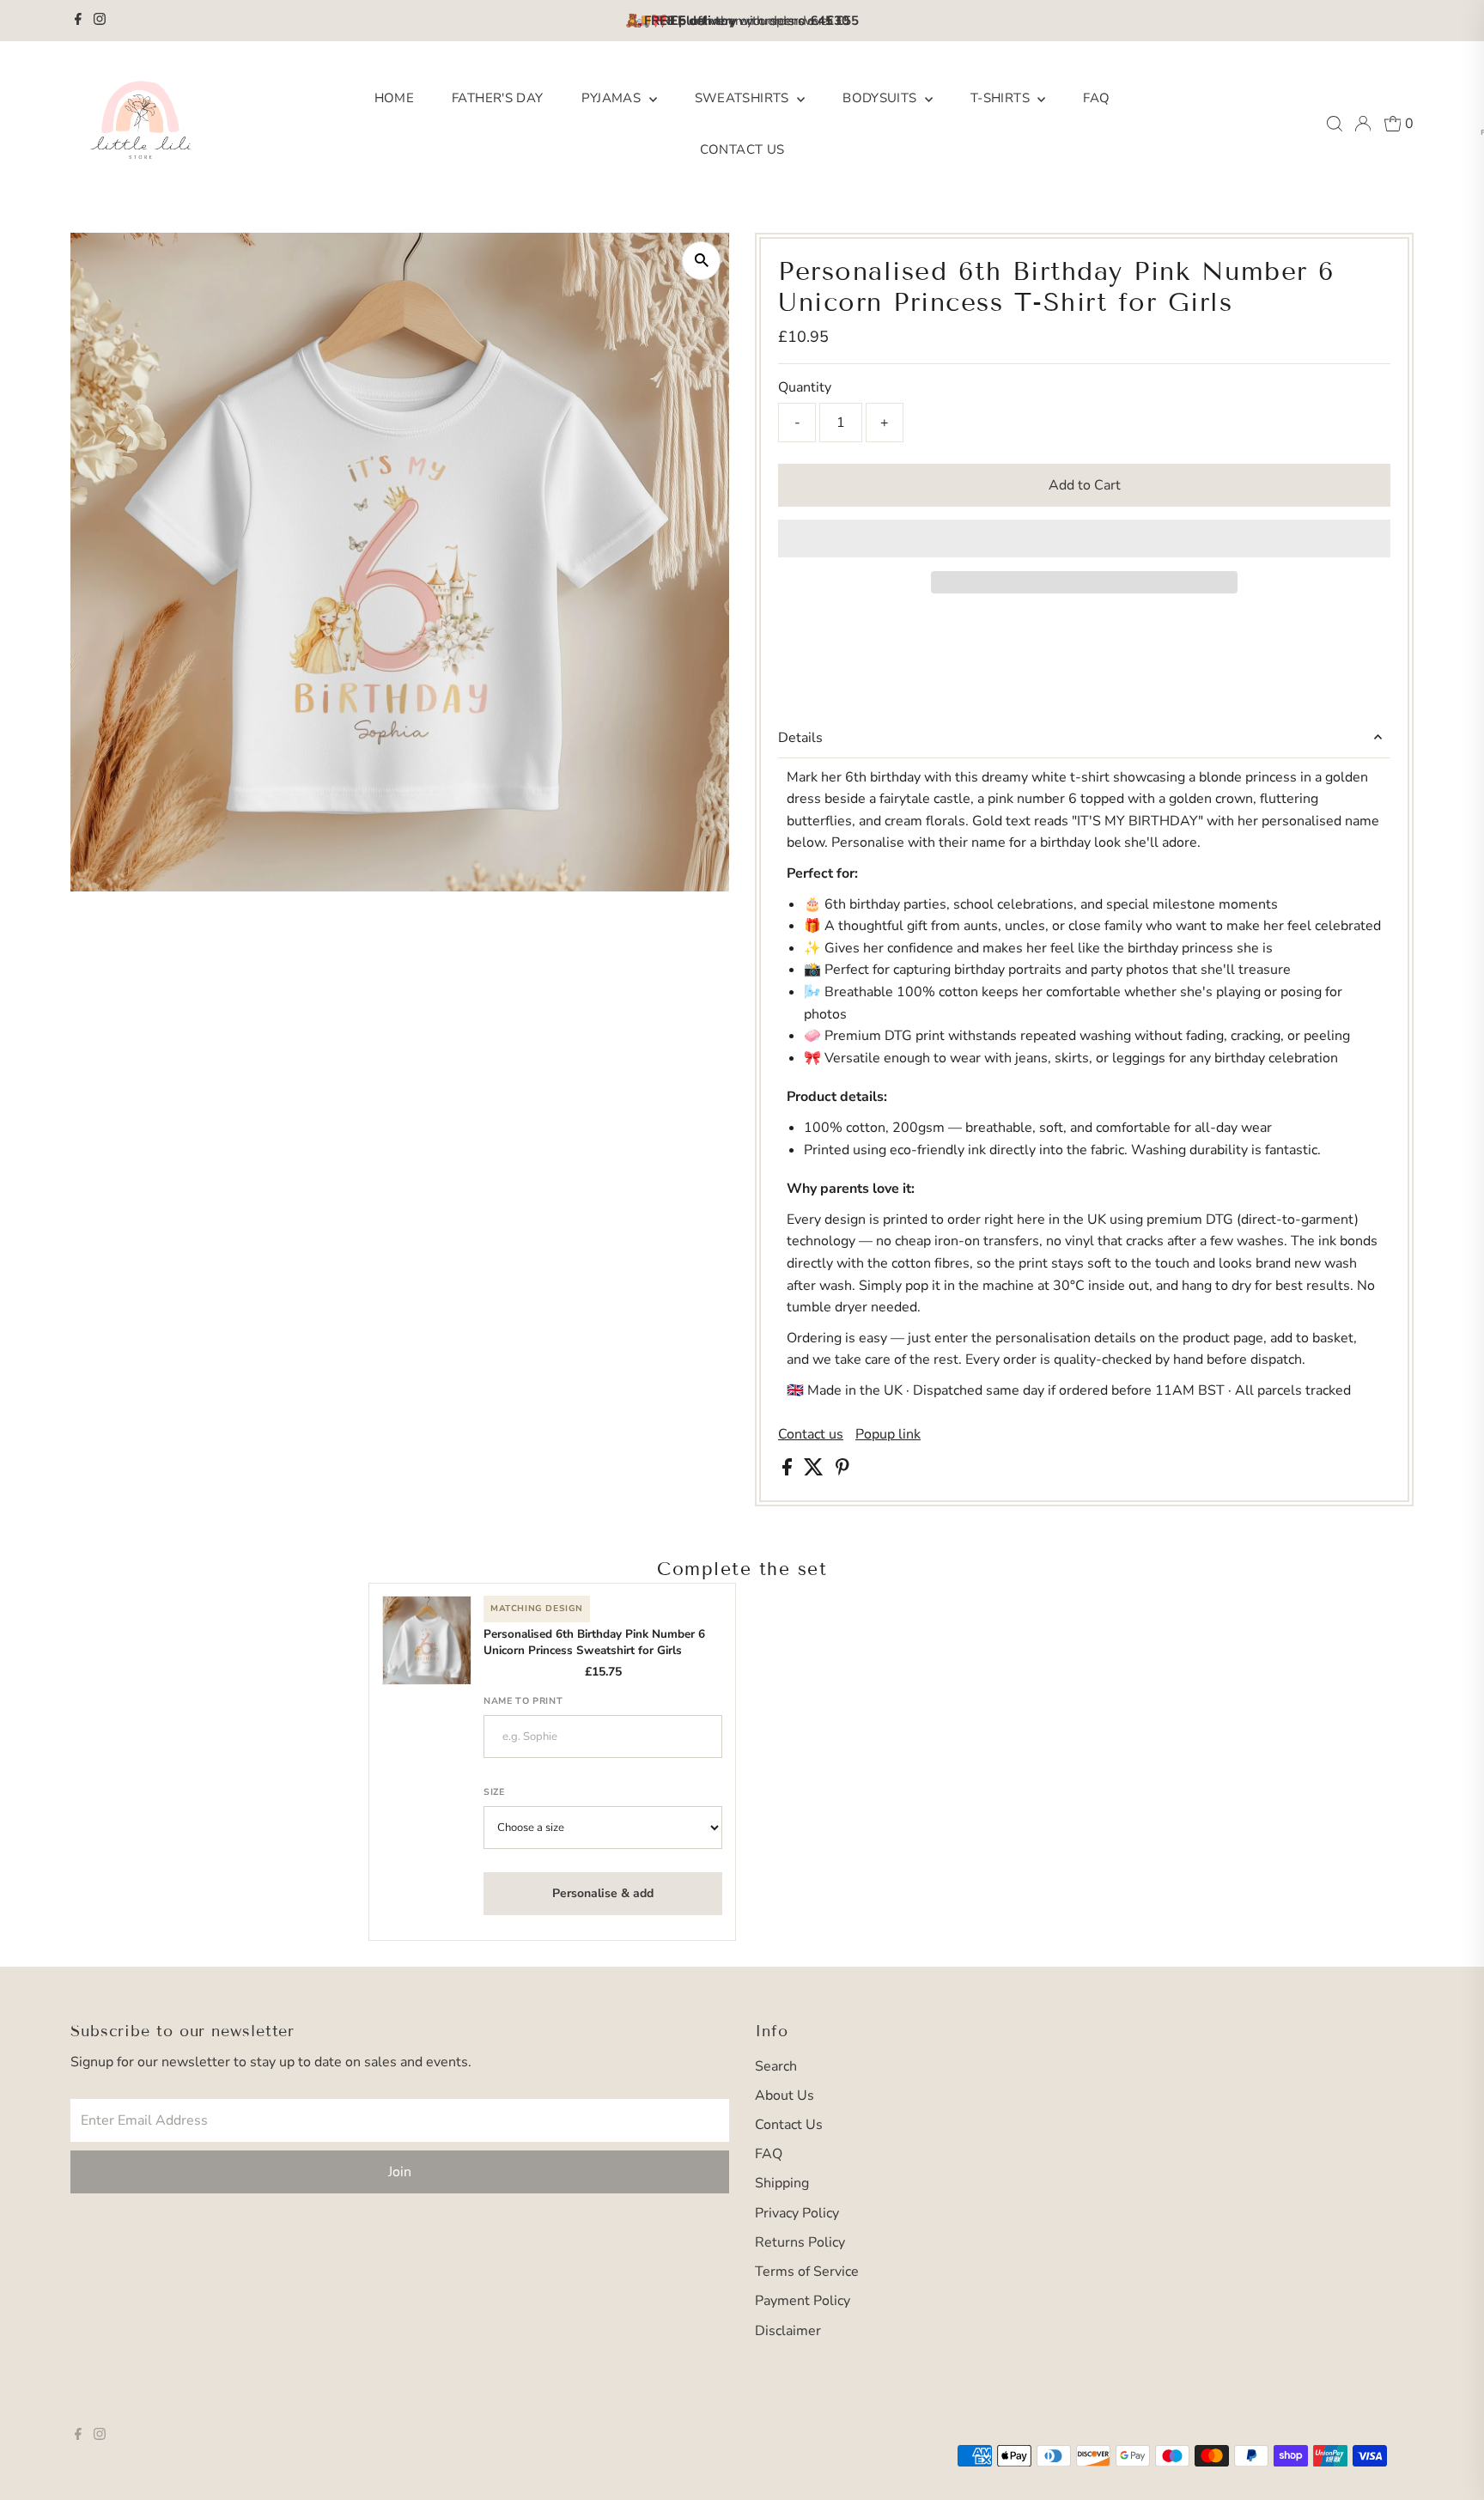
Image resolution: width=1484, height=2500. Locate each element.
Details (800, 738)
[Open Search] (1335, 124)
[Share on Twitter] (815, 1471)
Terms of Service (807, 2272)
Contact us (811, 1434)
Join (400, 2172)
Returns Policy (800, 2242)
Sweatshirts (744, 98)
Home (395, 98)
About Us (785, 2095)
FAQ (1096, 98)
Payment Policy (803, 2301)
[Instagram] (100, 21)
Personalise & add (603, 1893)
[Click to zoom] (701, 261)
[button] (1084, 538)
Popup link (888, 1434)
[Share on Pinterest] (842, 1471)
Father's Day (498, 98)
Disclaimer (788, 2331)
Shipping (782, 2183)
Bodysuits (882, 98)
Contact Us (742, 149)
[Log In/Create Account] (1363, 124)
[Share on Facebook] (789, 1471)
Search (776, 2066)
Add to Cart (1085, 485)
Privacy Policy (797, 2213)
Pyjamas (613, 98)
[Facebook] (78, 21)
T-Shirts (1002, 98)
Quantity (805, 387)
